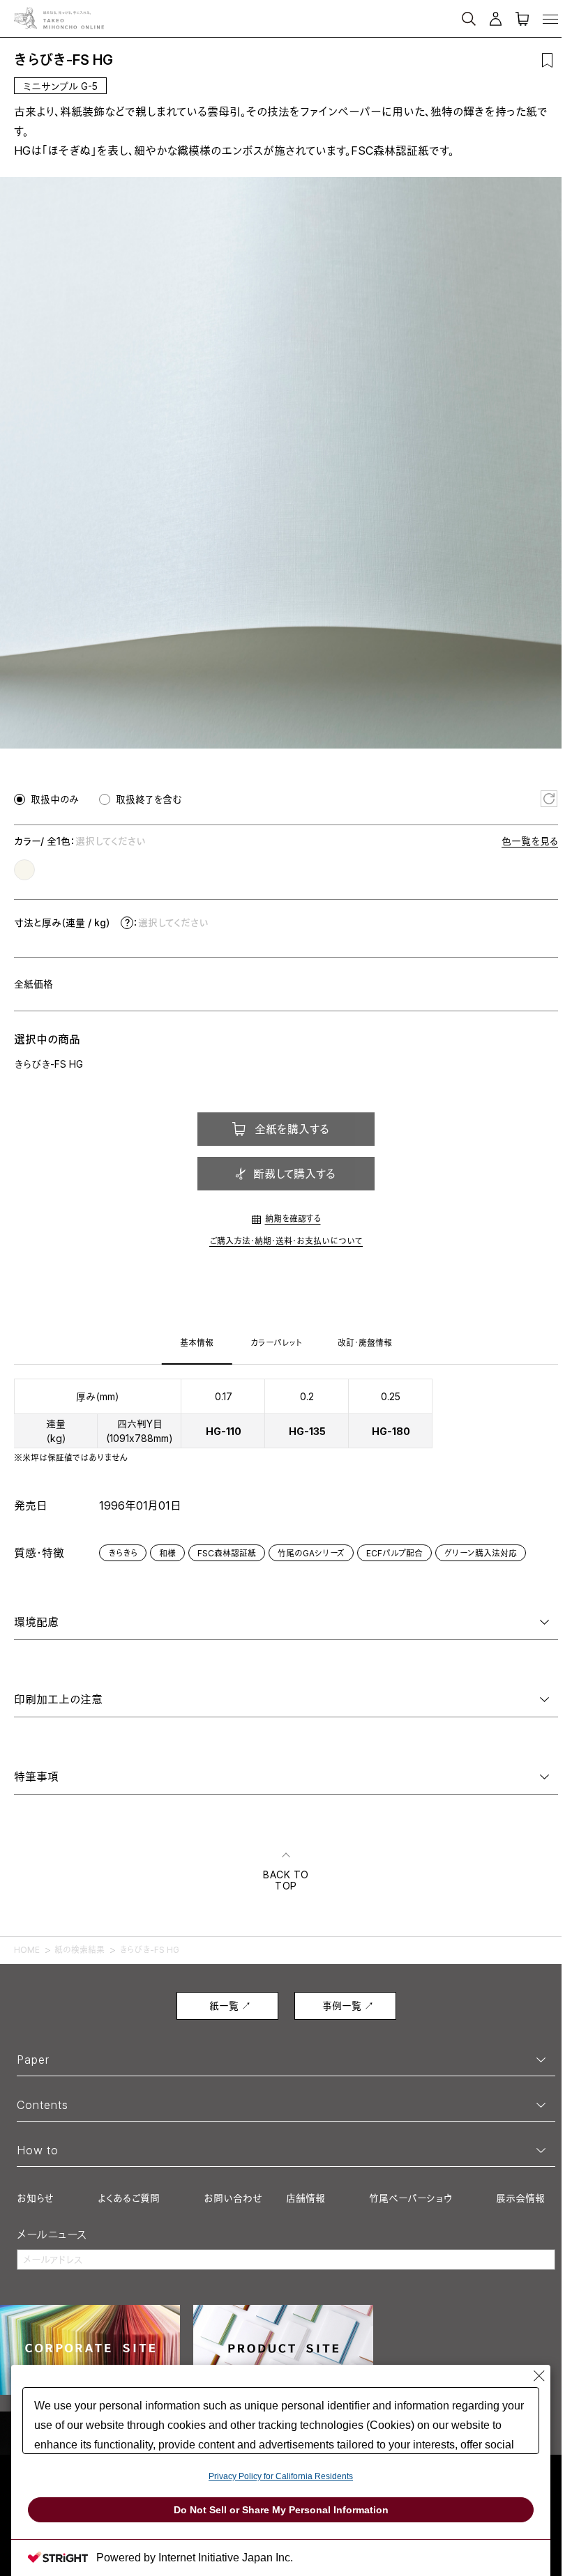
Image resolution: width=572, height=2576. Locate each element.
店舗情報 (306, 2198)
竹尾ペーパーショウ (411, 2198)
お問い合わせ (233, 2198)
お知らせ (35, 2198)
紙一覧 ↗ (230, 2006)
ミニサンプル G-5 (60, 86)
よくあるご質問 (129, 2198)
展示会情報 (520, 2198)
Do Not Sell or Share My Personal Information (281, 2510)
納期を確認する (293, 1219)
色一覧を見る (530, 841)
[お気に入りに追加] (547, 60)
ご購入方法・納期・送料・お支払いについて (286, 1241)
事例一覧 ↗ (348, 2006)
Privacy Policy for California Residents (281, 2476)
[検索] (399, 13)
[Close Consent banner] (539, 2376)
